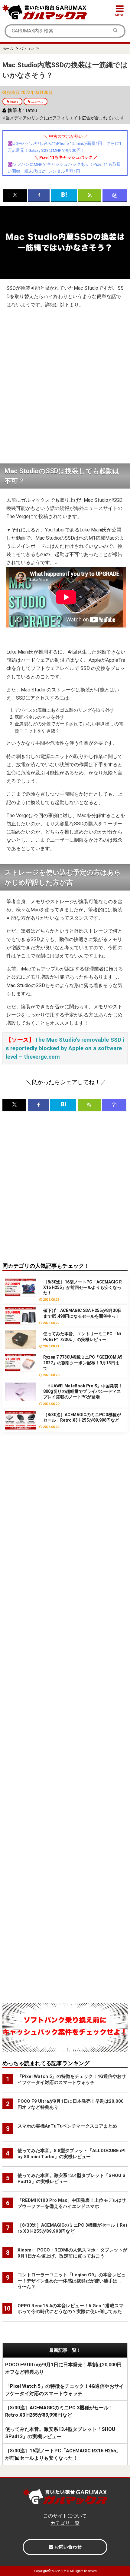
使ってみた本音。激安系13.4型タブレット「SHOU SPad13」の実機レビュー (60, 2433)
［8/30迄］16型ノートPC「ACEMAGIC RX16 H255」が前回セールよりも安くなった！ (63, 2454)
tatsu (31, 110)
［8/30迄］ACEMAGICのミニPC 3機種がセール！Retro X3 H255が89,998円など (59, 2411)
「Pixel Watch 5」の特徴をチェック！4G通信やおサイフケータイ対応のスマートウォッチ (65, 2390)
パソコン (27, 49)
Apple (14, 102)
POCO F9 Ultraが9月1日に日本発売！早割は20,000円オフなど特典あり (63, 2368)
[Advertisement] (65, 386)
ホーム (8, 49)
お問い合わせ (67, 2547)
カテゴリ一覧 (65, 2523)
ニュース (37, 102)
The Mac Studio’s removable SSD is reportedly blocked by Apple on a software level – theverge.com (65, 1048)
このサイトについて (65, 2516)
